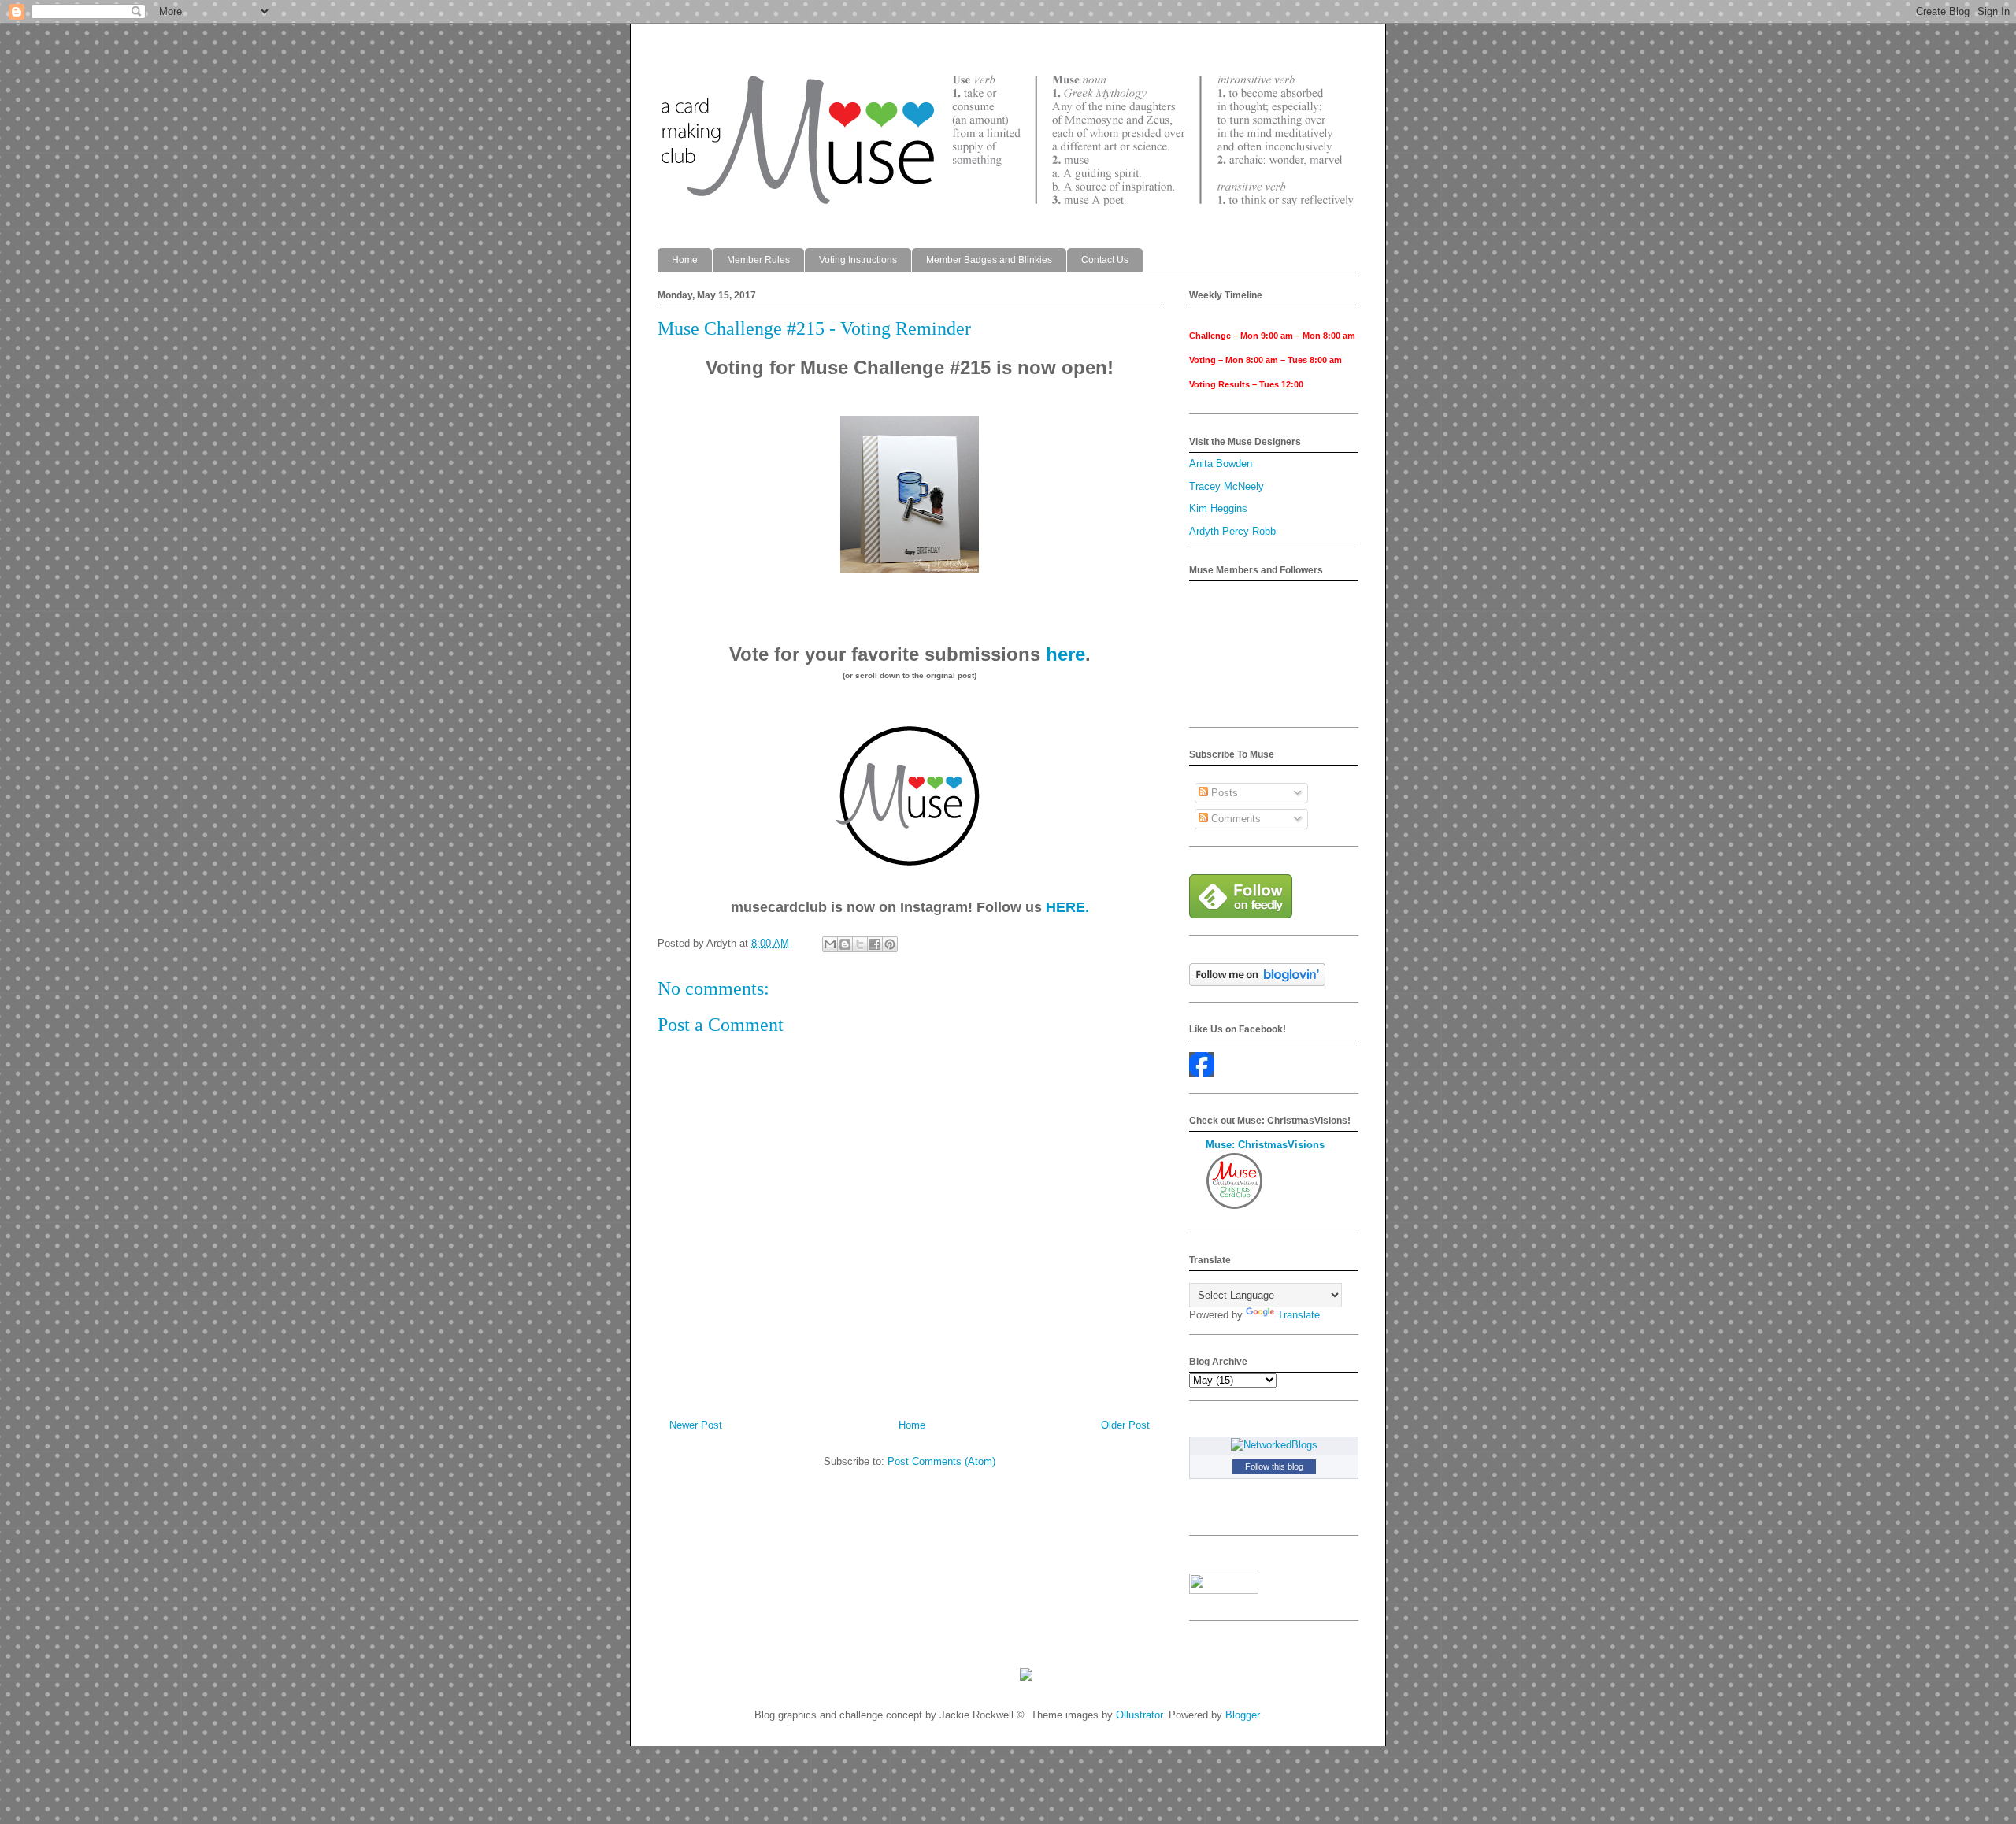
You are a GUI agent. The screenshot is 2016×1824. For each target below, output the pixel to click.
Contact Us (1105, 260)
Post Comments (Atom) (941, 1461)
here (1065, 654)
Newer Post (696, 1425)
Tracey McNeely (1227, 486)
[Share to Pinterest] (890, 944)
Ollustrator (1139, 1715)
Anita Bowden (1221, 463)
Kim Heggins (1218, 508)
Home (685, 260)
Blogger (1242, 1715)
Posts (1223, 793)
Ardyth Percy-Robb (1232, 531)
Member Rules (758, 260)
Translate (1299, 1315)
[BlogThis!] (845, 944)
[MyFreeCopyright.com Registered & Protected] (1026, 1677)
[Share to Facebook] (875, 944)
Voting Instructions (858, 260)
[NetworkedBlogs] (1274, 1445)
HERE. (1067, 907)
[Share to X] (860, 944)
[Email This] (830, 944)
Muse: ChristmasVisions (1265, 1145)
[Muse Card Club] (1202, 1074)
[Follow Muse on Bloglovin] (1257, 982)
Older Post (1125, 1425)
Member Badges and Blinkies (989, 260)
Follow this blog (1274, 1466)
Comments (1234, 819)
